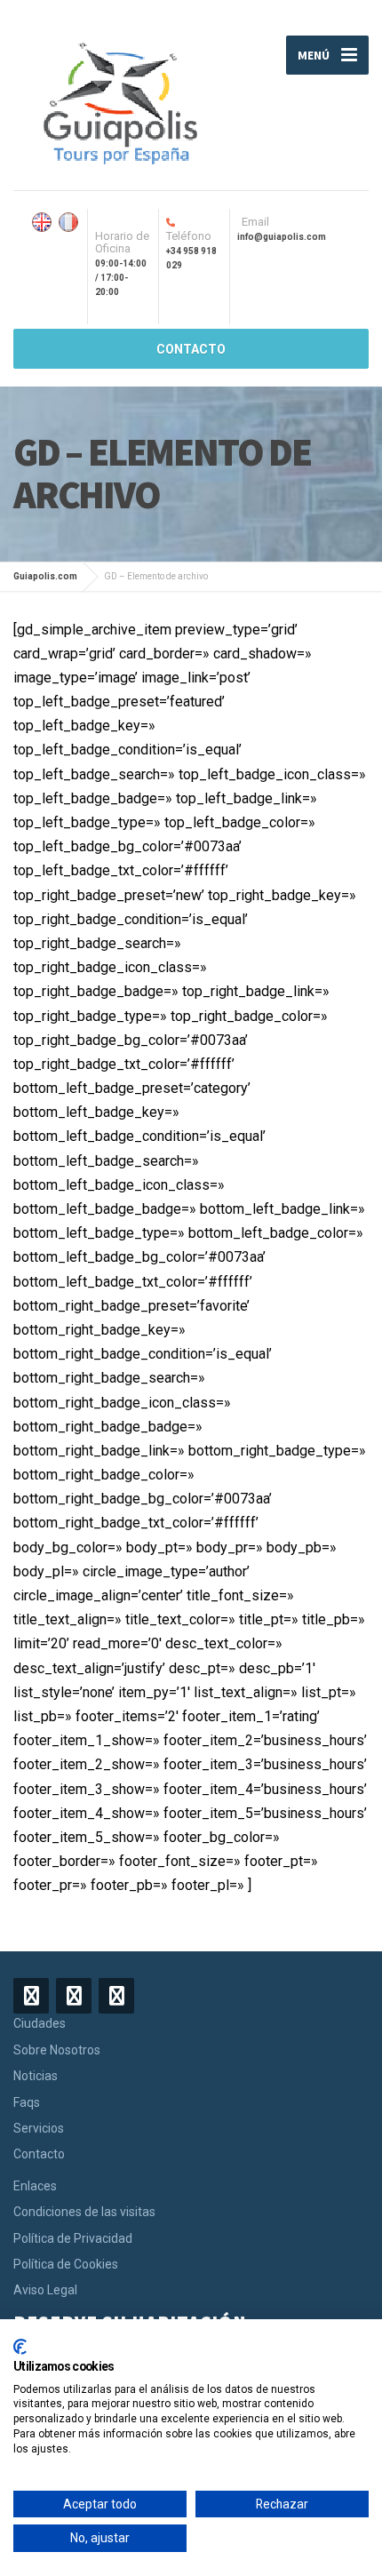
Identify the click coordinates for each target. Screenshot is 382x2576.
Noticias (36, 2076)
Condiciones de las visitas (84, 2212)
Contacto (39, 2154)
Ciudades (40, 2023)
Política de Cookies (66, 2264)
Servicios (39, 2128)
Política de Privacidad (73, 2238)
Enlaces (35, 2186)
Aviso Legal (45, 2290)
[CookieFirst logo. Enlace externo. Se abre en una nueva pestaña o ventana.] (20, 2347)
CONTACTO (191, 349)
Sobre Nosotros (57, 2050)
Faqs (27, 2102)
